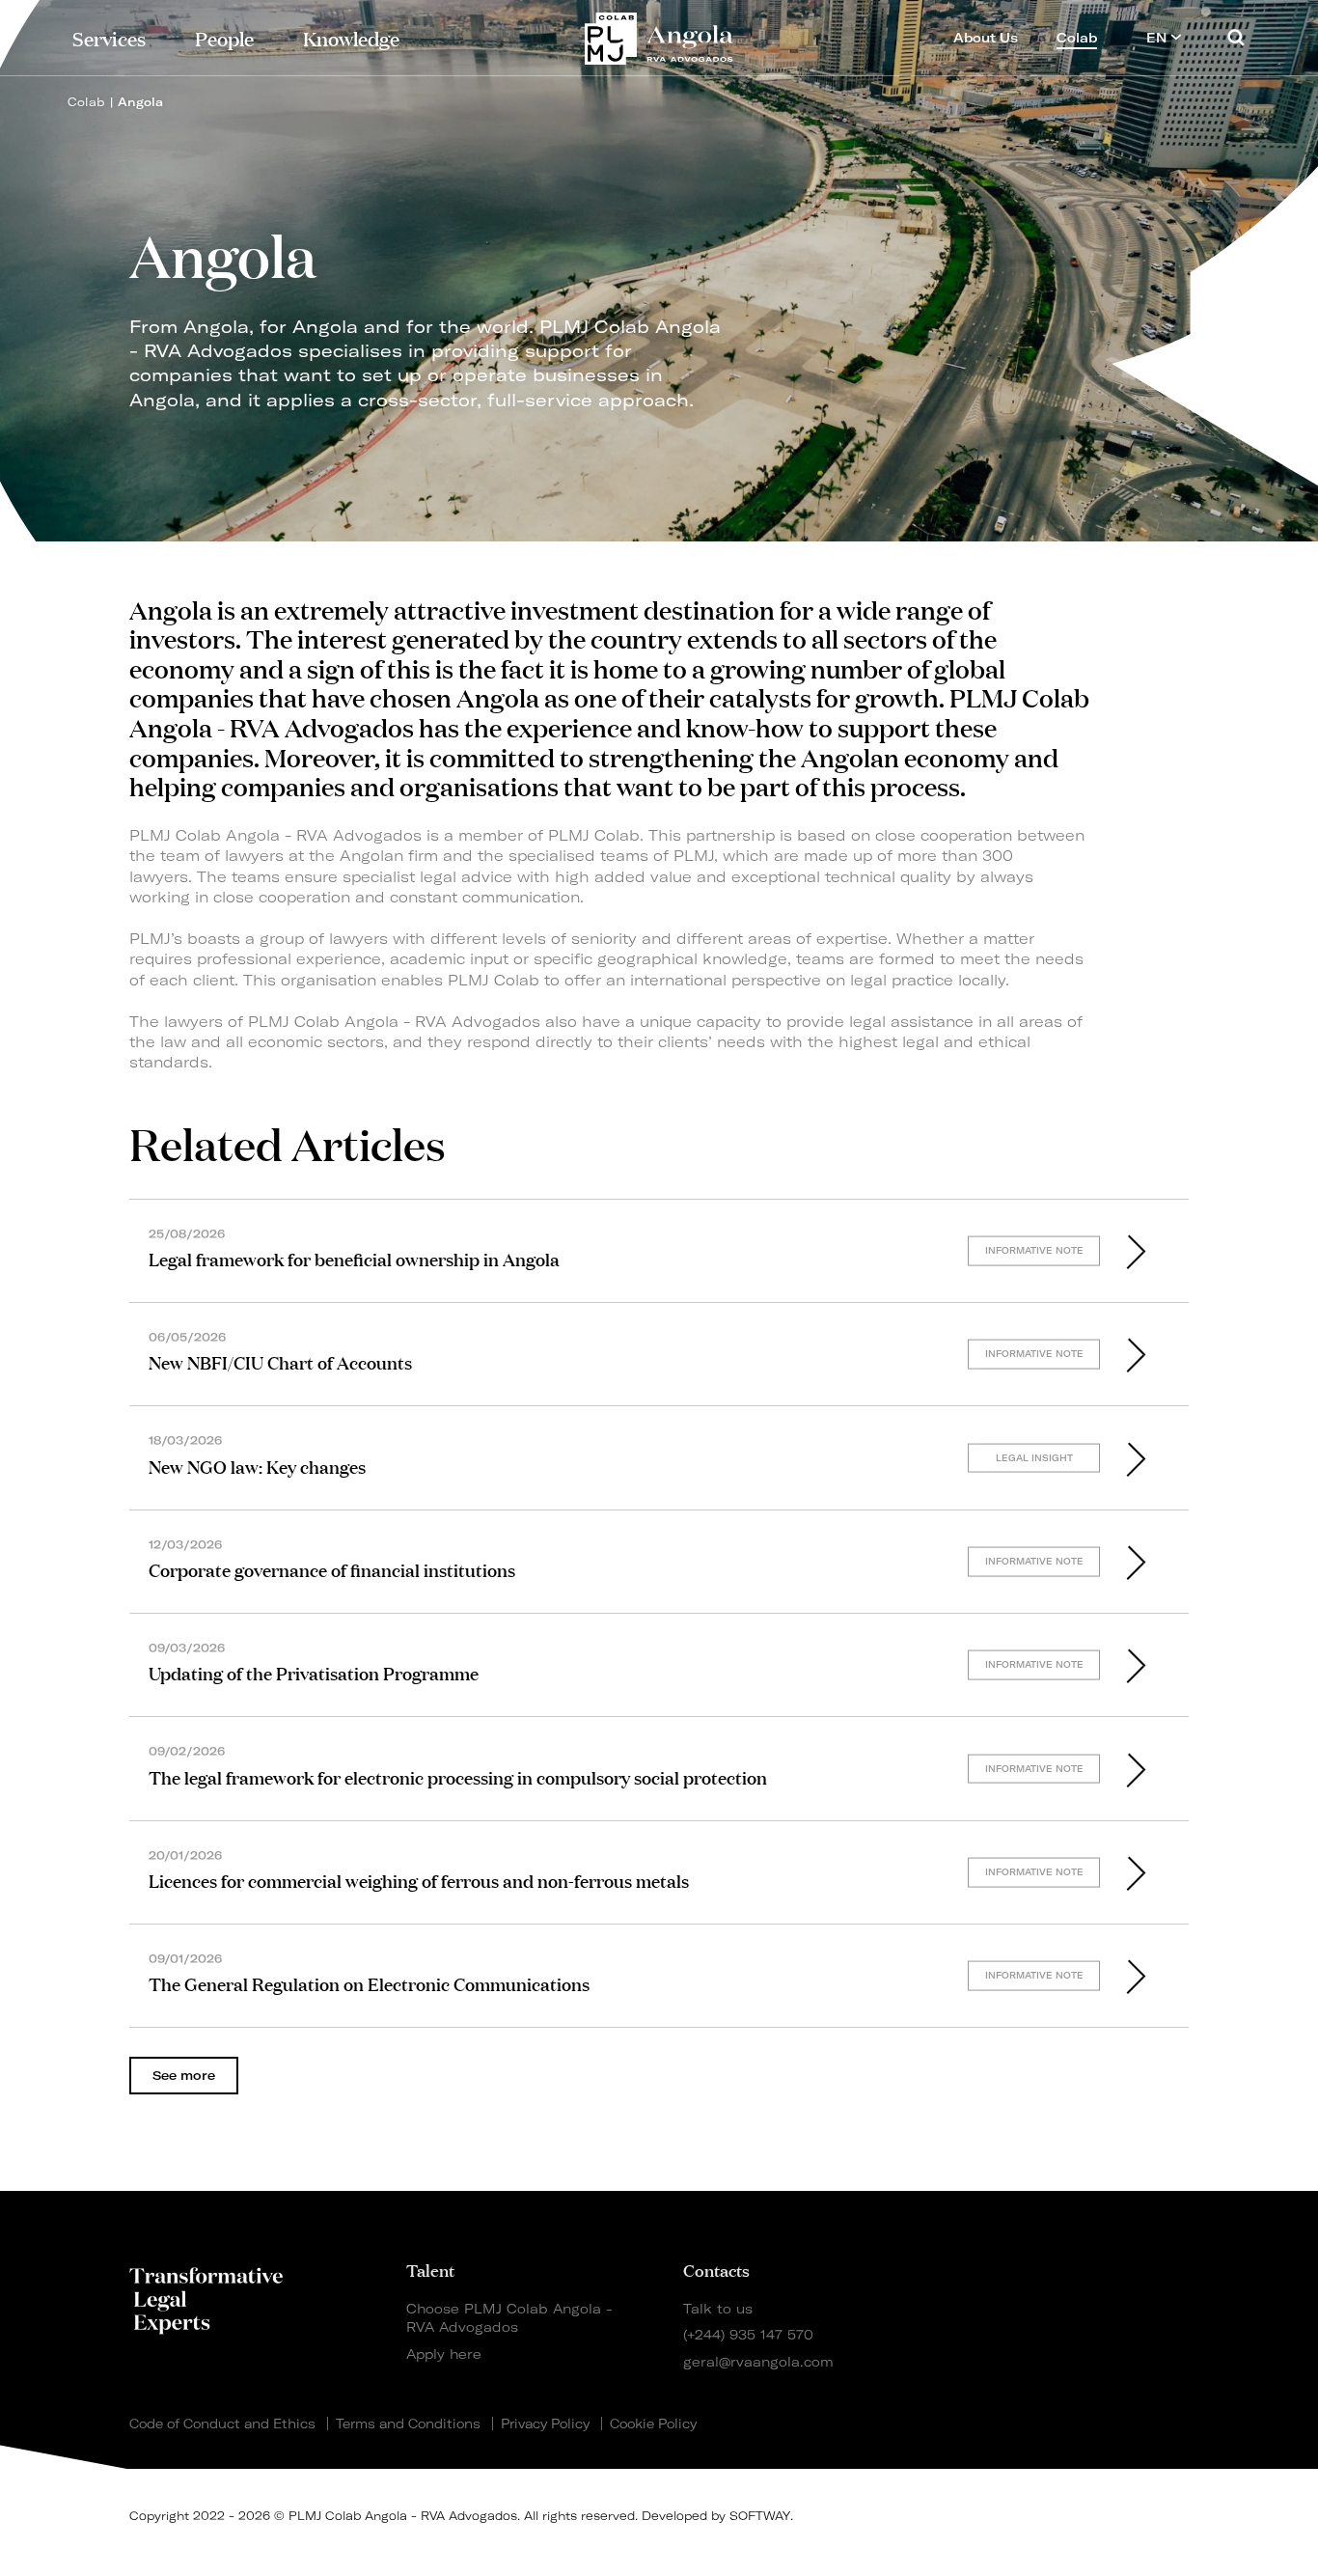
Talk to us (718, 2308)
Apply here (444, 2354)
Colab (86, 102)
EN (1158, 38)
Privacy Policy (545, 2424)
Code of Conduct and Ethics (222, 2424)
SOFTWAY (760, 2516)
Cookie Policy (653, 2424)
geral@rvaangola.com (758, 2361)
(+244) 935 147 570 (748, 2334)
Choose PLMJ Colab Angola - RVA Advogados (509, 2317)
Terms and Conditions (408, 2424)
